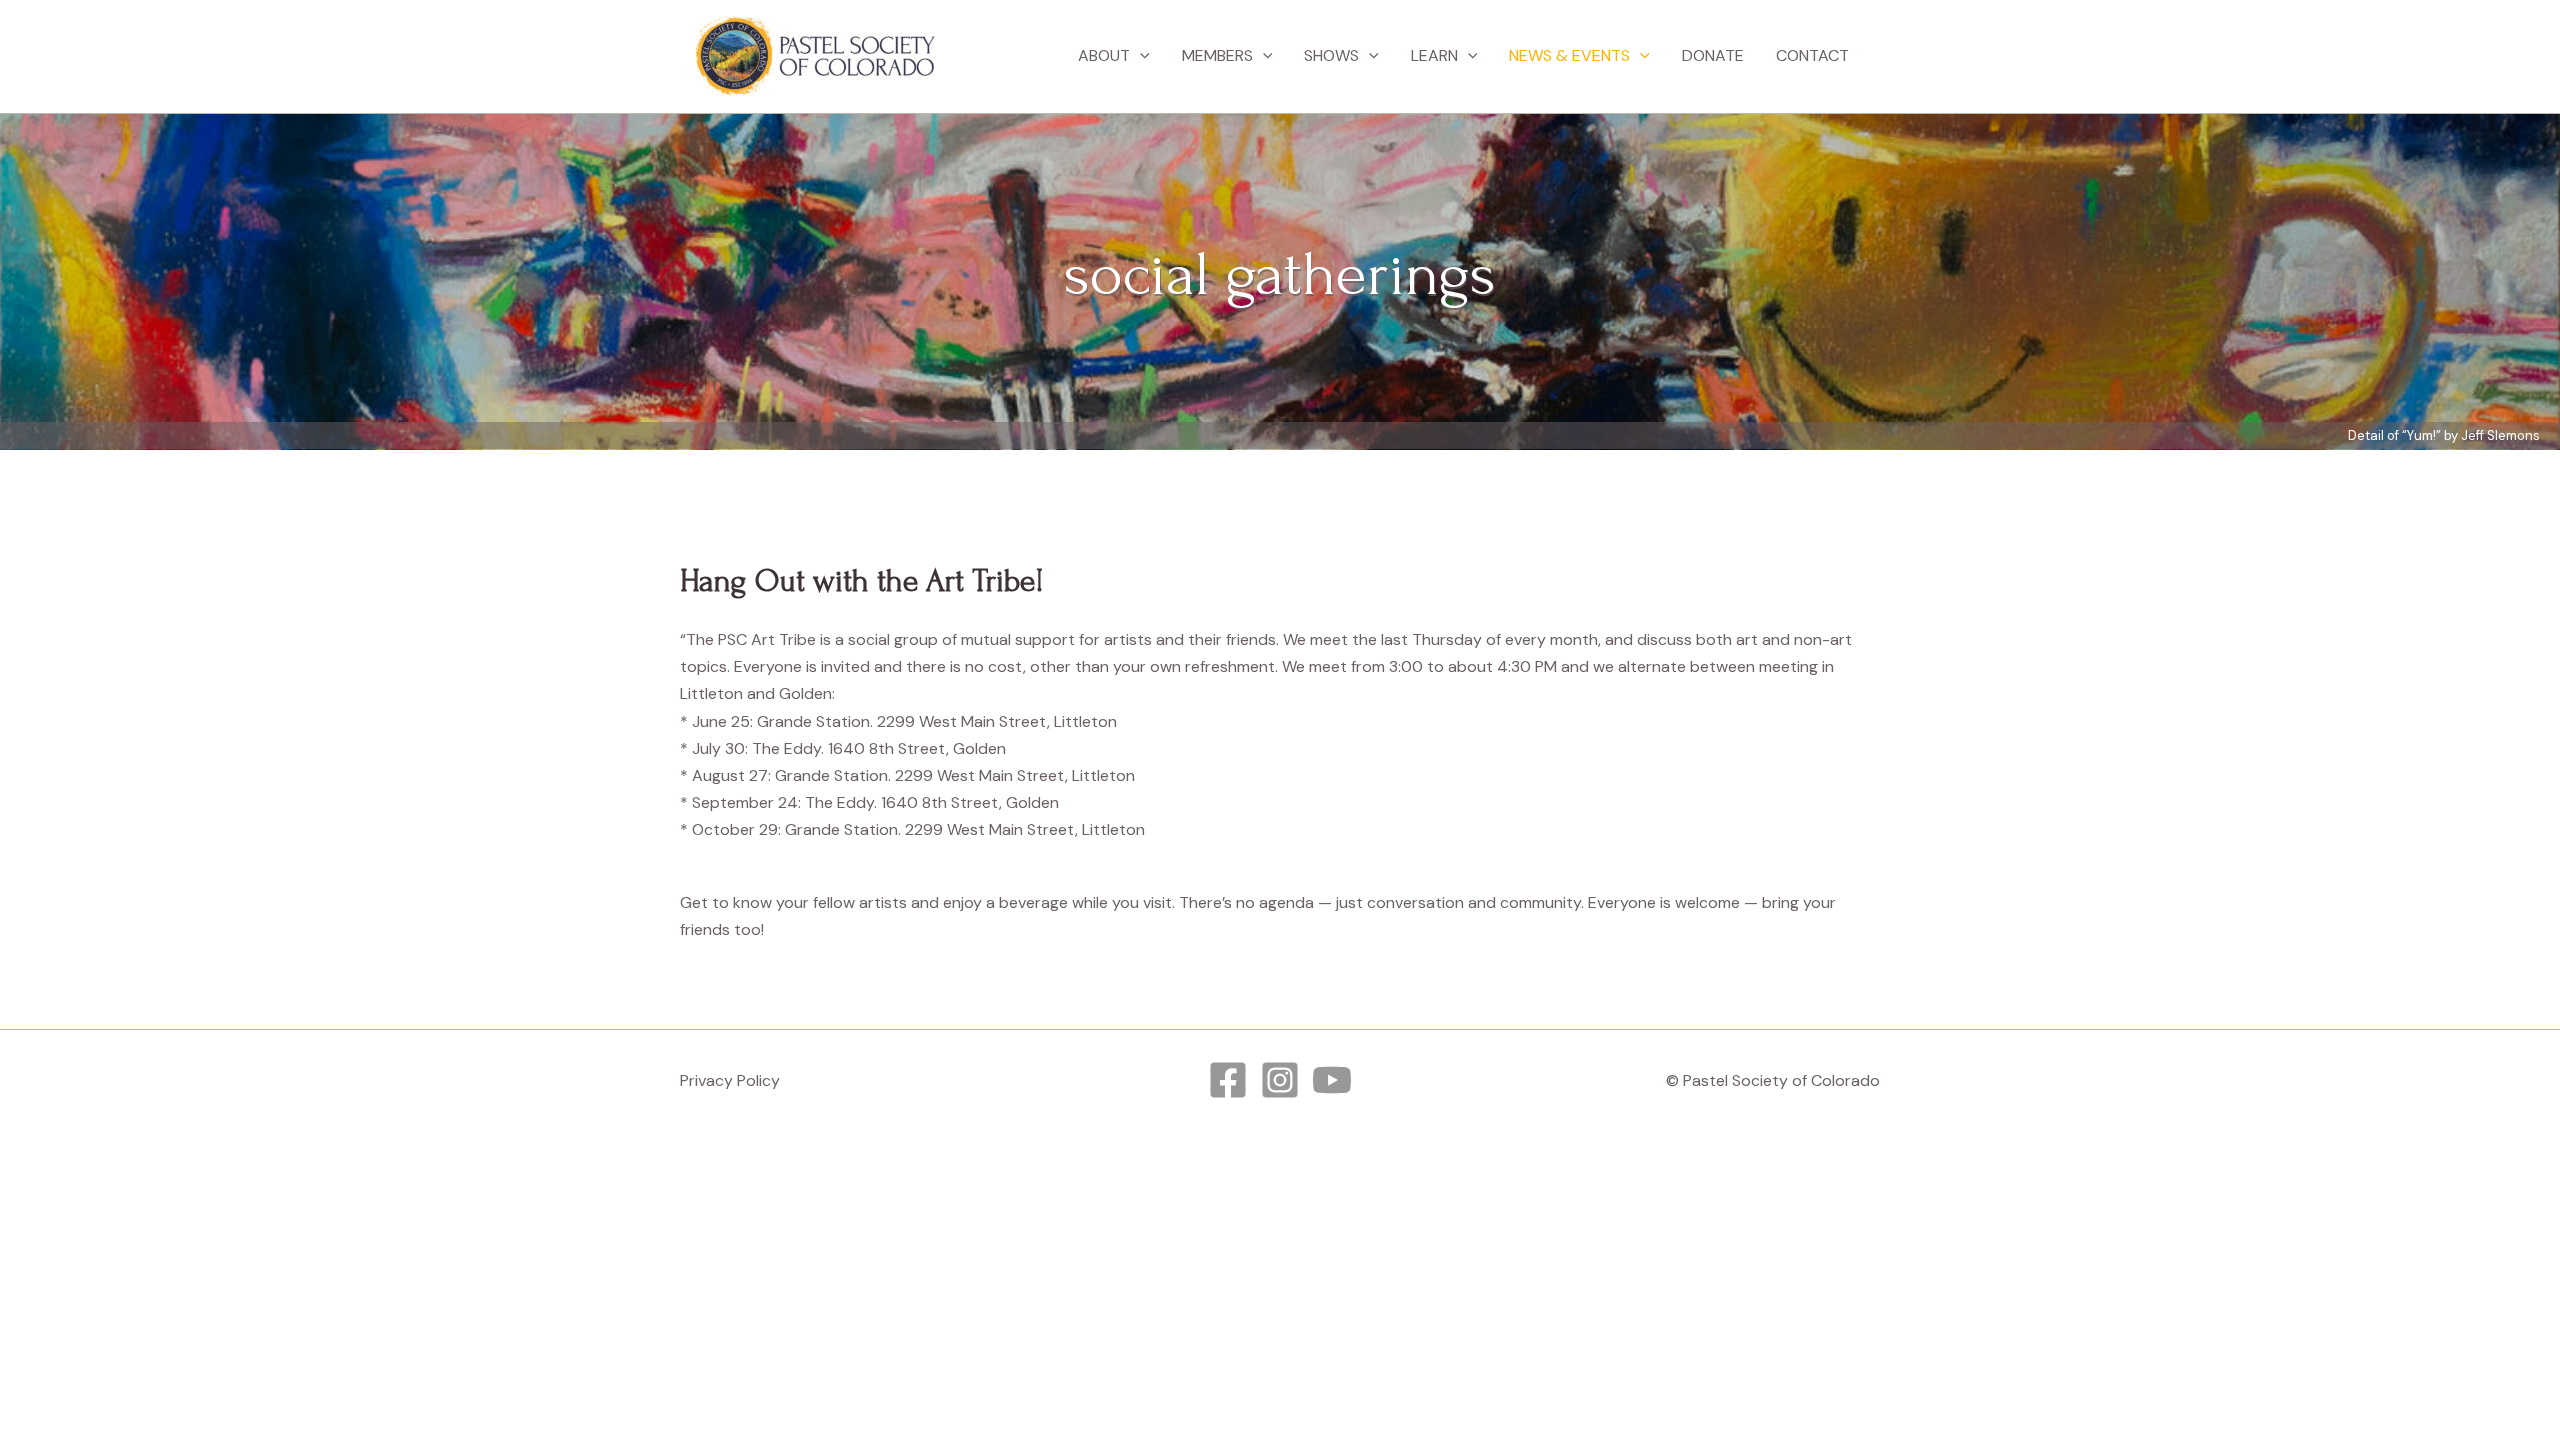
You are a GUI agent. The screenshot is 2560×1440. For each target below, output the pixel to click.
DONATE (1713, 55)
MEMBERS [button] (1217, 55)
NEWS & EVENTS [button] (1569, 55)
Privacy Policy (730, 1080)
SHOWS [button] (1331, 55)
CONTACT (1812, 55)
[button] (1140, 56)
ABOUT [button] (1104, 55)
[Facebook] (1228, 1080)
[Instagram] (1280, 1080)
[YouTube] (1332, 1080)
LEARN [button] (1434, 55)
